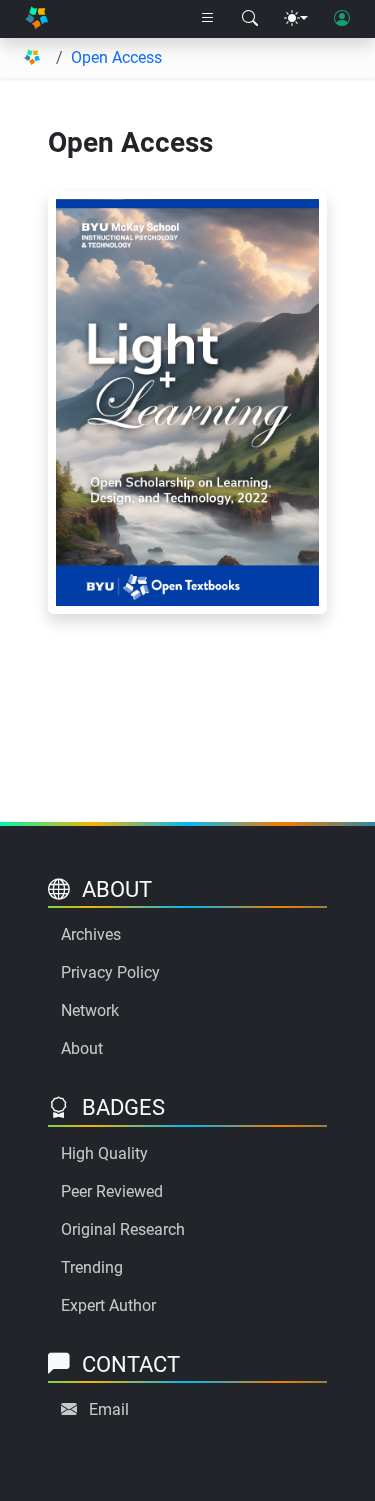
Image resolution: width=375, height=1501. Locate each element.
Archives (91, 934)
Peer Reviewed (112, 1191)
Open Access (116, 57)
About (82, 1048)
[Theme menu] (296, 19)
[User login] (342, 19)
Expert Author (108, 1305)
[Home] (36, 19)
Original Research (123, 1229)
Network (90, 1010)
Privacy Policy (110, 972)
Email (109, 1409)
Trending (92, 1267)
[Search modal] (250, 19)
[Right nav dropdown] (208, 19)
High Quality (104, 1153)
